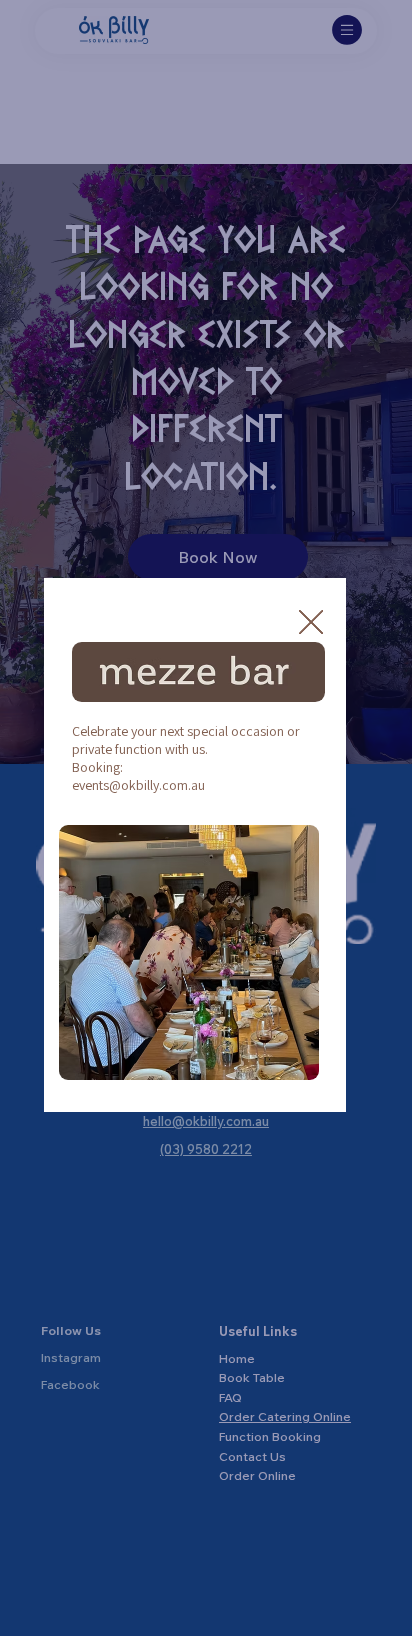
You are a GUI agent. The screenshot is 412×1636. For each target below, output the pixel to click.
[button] (311, 623)
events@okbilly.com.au (138, 785)
